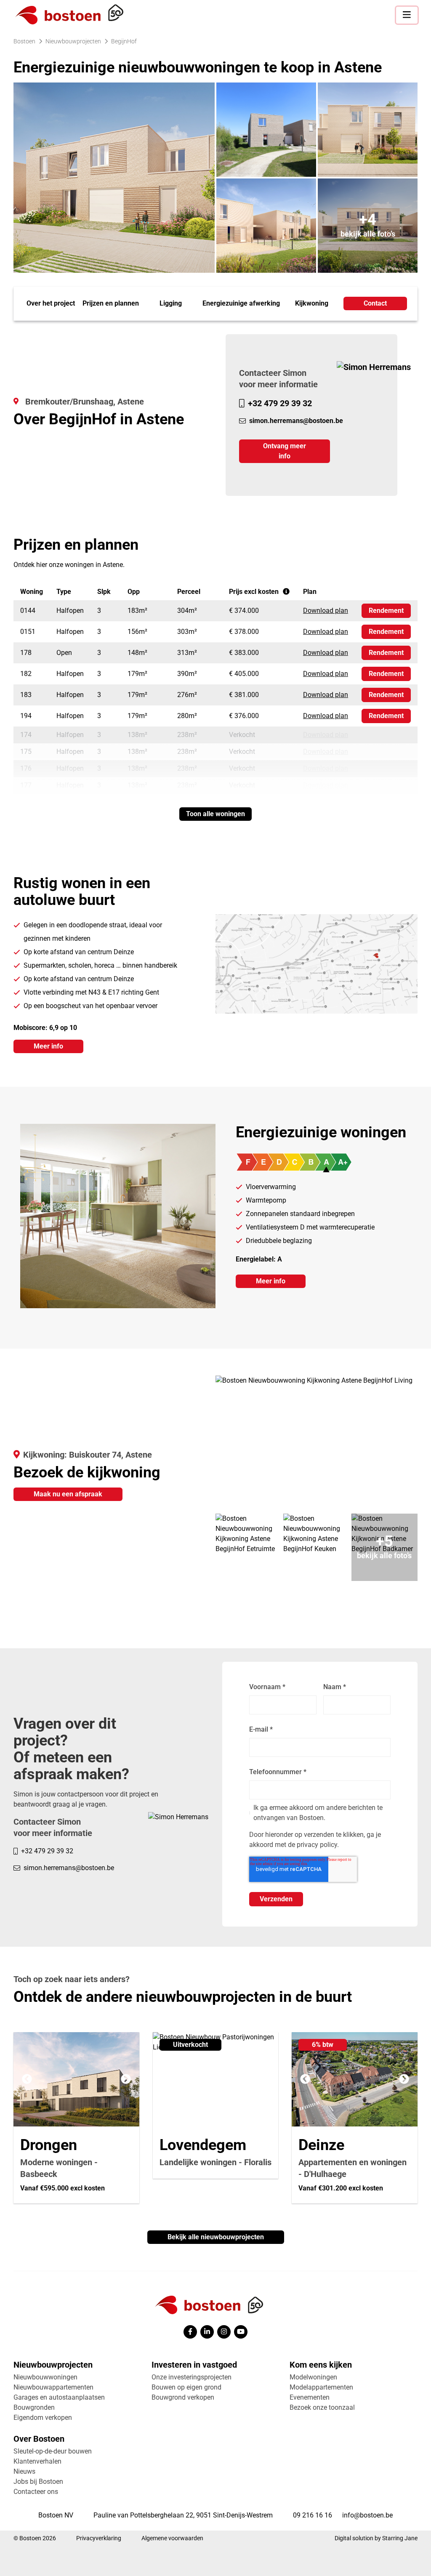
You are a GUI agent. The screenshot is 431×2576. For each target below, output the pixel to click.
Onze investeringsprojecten (192, 2377)
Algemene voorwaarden (172, 2538)
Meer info (48, 1046)
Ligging (171, 303)
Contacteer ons (36, 2492)
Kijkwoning (312, 303)
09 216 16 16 (313, 2515)
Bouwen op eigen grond (186, 2387)
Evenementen (310, 2397)
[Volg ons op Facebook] (190, 2332)
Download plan (326, 611)
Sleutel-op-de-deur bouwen (53, 2451)
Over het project (51, 303)
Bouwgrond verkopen (183, 2397)
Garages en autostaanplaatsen (59, 2397)
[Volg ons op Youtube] (241, 2332)
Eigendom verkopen (43, 2418)
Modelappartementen (321, 2387)
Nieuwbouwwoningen (45, 2377)
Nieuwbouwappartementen (53, 2387)
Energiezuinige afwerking (241, 303)
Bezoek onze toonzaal (322, 2407)
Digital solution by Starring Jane (376, 2538)
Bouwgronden (34, 2407)
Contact (375, 303)
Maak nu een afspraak (68, 1494)
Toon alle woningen (215, 814)
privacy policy (317, 1845)
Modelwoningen (313, 2377)
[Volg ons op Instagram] (224, 2332)
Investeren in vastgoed (194, 2365)
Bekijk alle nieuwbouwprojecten (216, 2237)
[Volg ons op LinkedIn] (207, 2332)
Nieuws (24, 2471)
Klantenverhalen (37, 2461)
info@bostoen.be (367, 2515)
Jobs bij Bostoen (38, 2482)
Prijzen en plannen (111, 303)
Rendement (386, 611)
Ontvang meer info (285, 451)
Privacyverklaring (99, 2538)
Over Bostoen (39, 2439)
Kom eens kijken (321, 2365)
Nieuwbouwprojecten (53, 2365)
